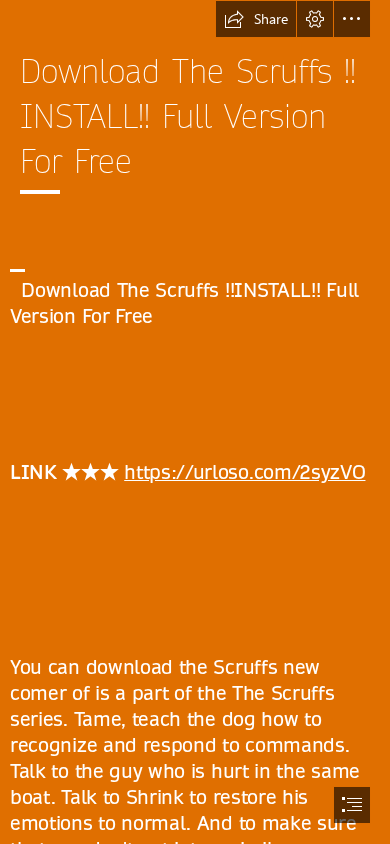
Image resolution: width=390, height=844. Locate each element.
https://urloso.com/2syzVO (244, 472)
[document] (195, 422)
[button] (256, 19)
